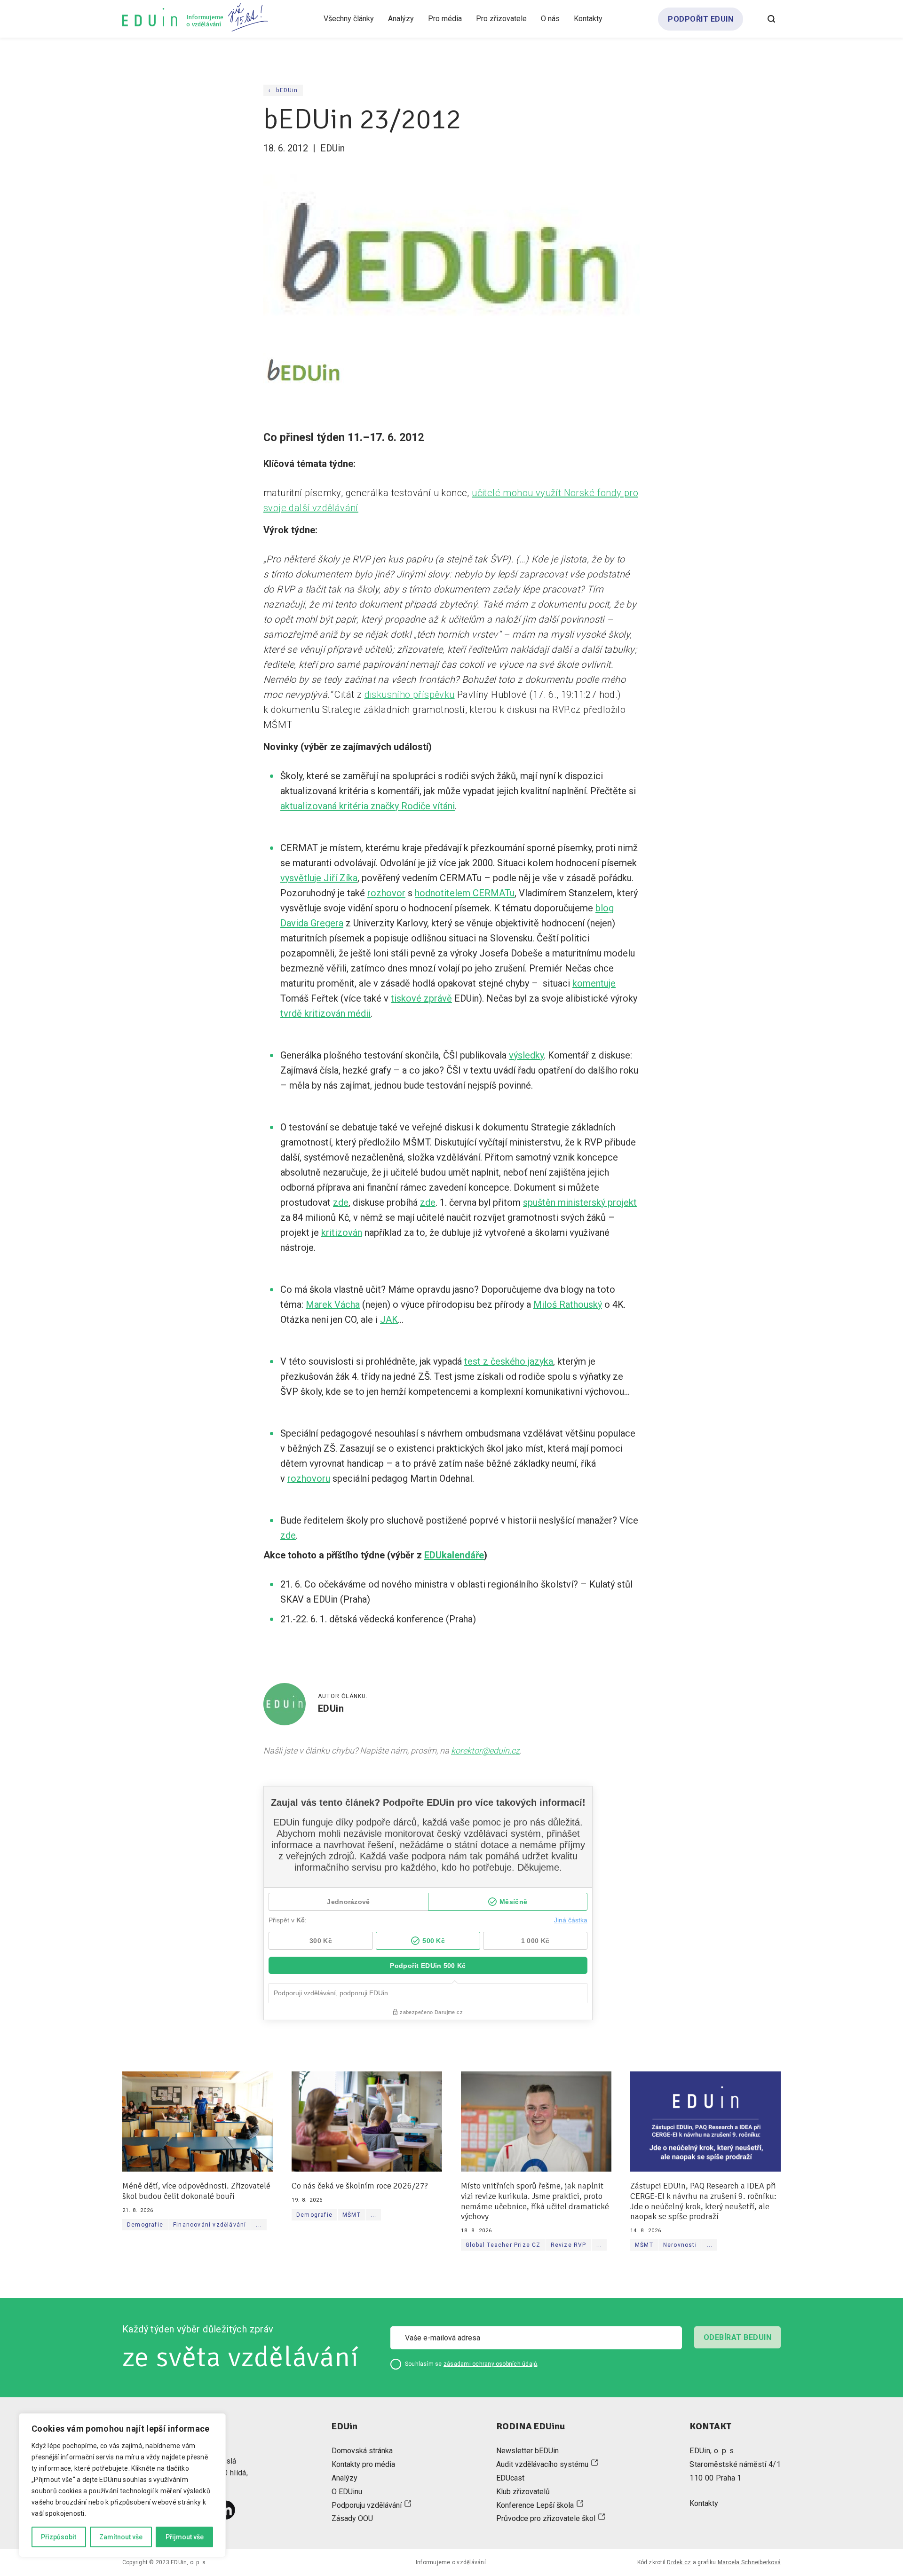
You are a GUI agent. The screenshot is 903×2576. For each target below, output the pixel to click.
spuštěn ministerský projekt (580, 1202)
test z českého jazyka (509, 1361)
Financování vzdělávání (210, 2225)
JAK (389, 1320)
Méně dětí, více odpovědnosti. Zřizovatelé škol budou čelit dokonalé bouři (196, 2191)
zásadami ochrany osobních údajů (490, 2364)
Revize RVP (569, 2245)
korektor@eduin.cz (485, 1750)
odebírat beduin (737, 2337)
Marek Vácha (333, 1304)
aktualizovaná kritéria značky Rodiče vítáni (368, 806)
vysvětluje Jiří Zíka (319, 878)
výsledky (526, 1055)
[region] (122, 2485)
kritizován (342, 1233)
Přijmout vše (185, 2537)
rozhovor (386, 893)
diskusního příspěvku (410, 695)
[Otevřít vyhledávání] (771, 19)
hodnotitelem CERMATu (465, 893)
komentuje (594, 983)
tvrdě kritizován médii (325, 1013)
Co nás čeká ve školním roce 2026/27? (360, 2186)
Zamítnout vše (121, 2537)
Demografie (145, 2225)
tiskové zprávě (421, 998)
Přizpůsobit (59, 2537)
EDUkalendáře (454, 1555)
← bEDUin (283, 90)
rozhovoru (309, 1478)
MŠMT (352, 2215)
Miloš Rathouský (568, 1304)
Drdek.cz (679, 2562)
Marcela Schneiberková (749, 2562)
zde (341, 1202)
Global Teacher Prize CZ (503, 2245)
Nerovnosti (680, 2245)
